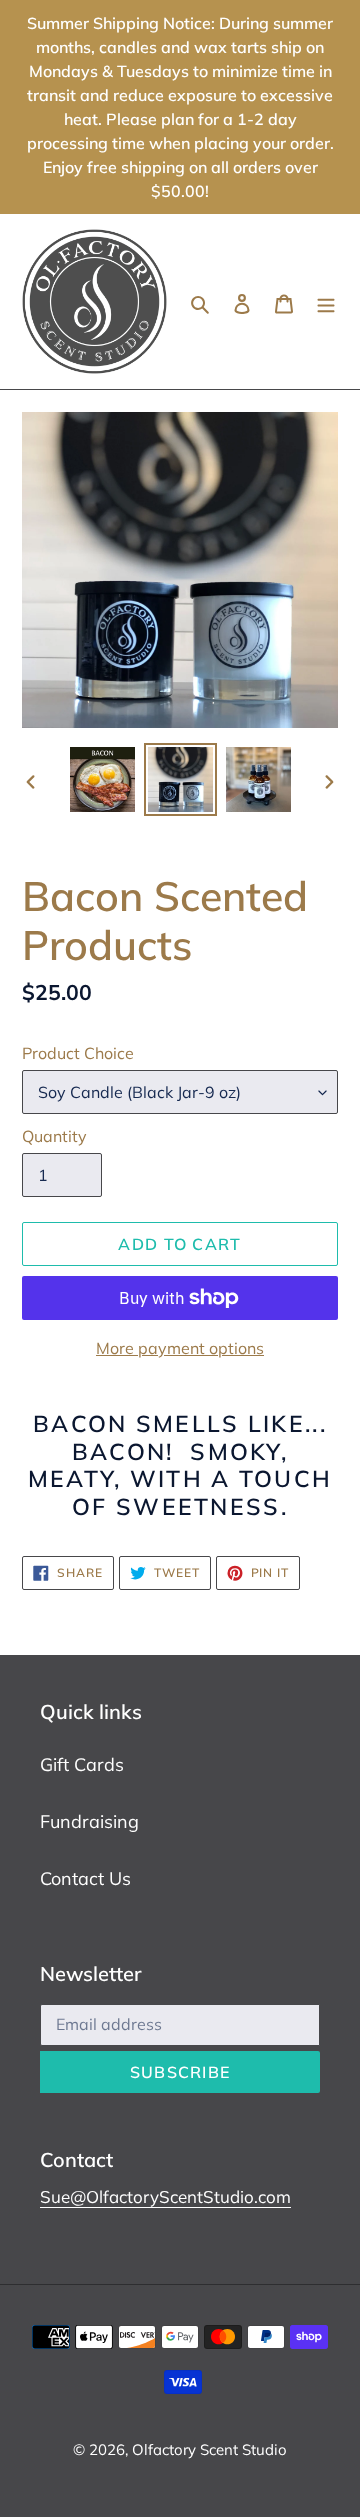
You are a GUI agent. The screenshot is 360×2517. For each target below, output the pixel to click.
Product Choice (78, 1053)
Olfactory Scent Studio (209, 2449)
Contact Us (85, 1878)
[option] (102, 779)
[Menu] (326, 301)
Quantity (54, 1136)
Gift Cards (82, 1764)
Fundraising (89, 1821)
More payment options (180, 1348)
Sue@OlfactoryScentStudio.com (165, 2196)
